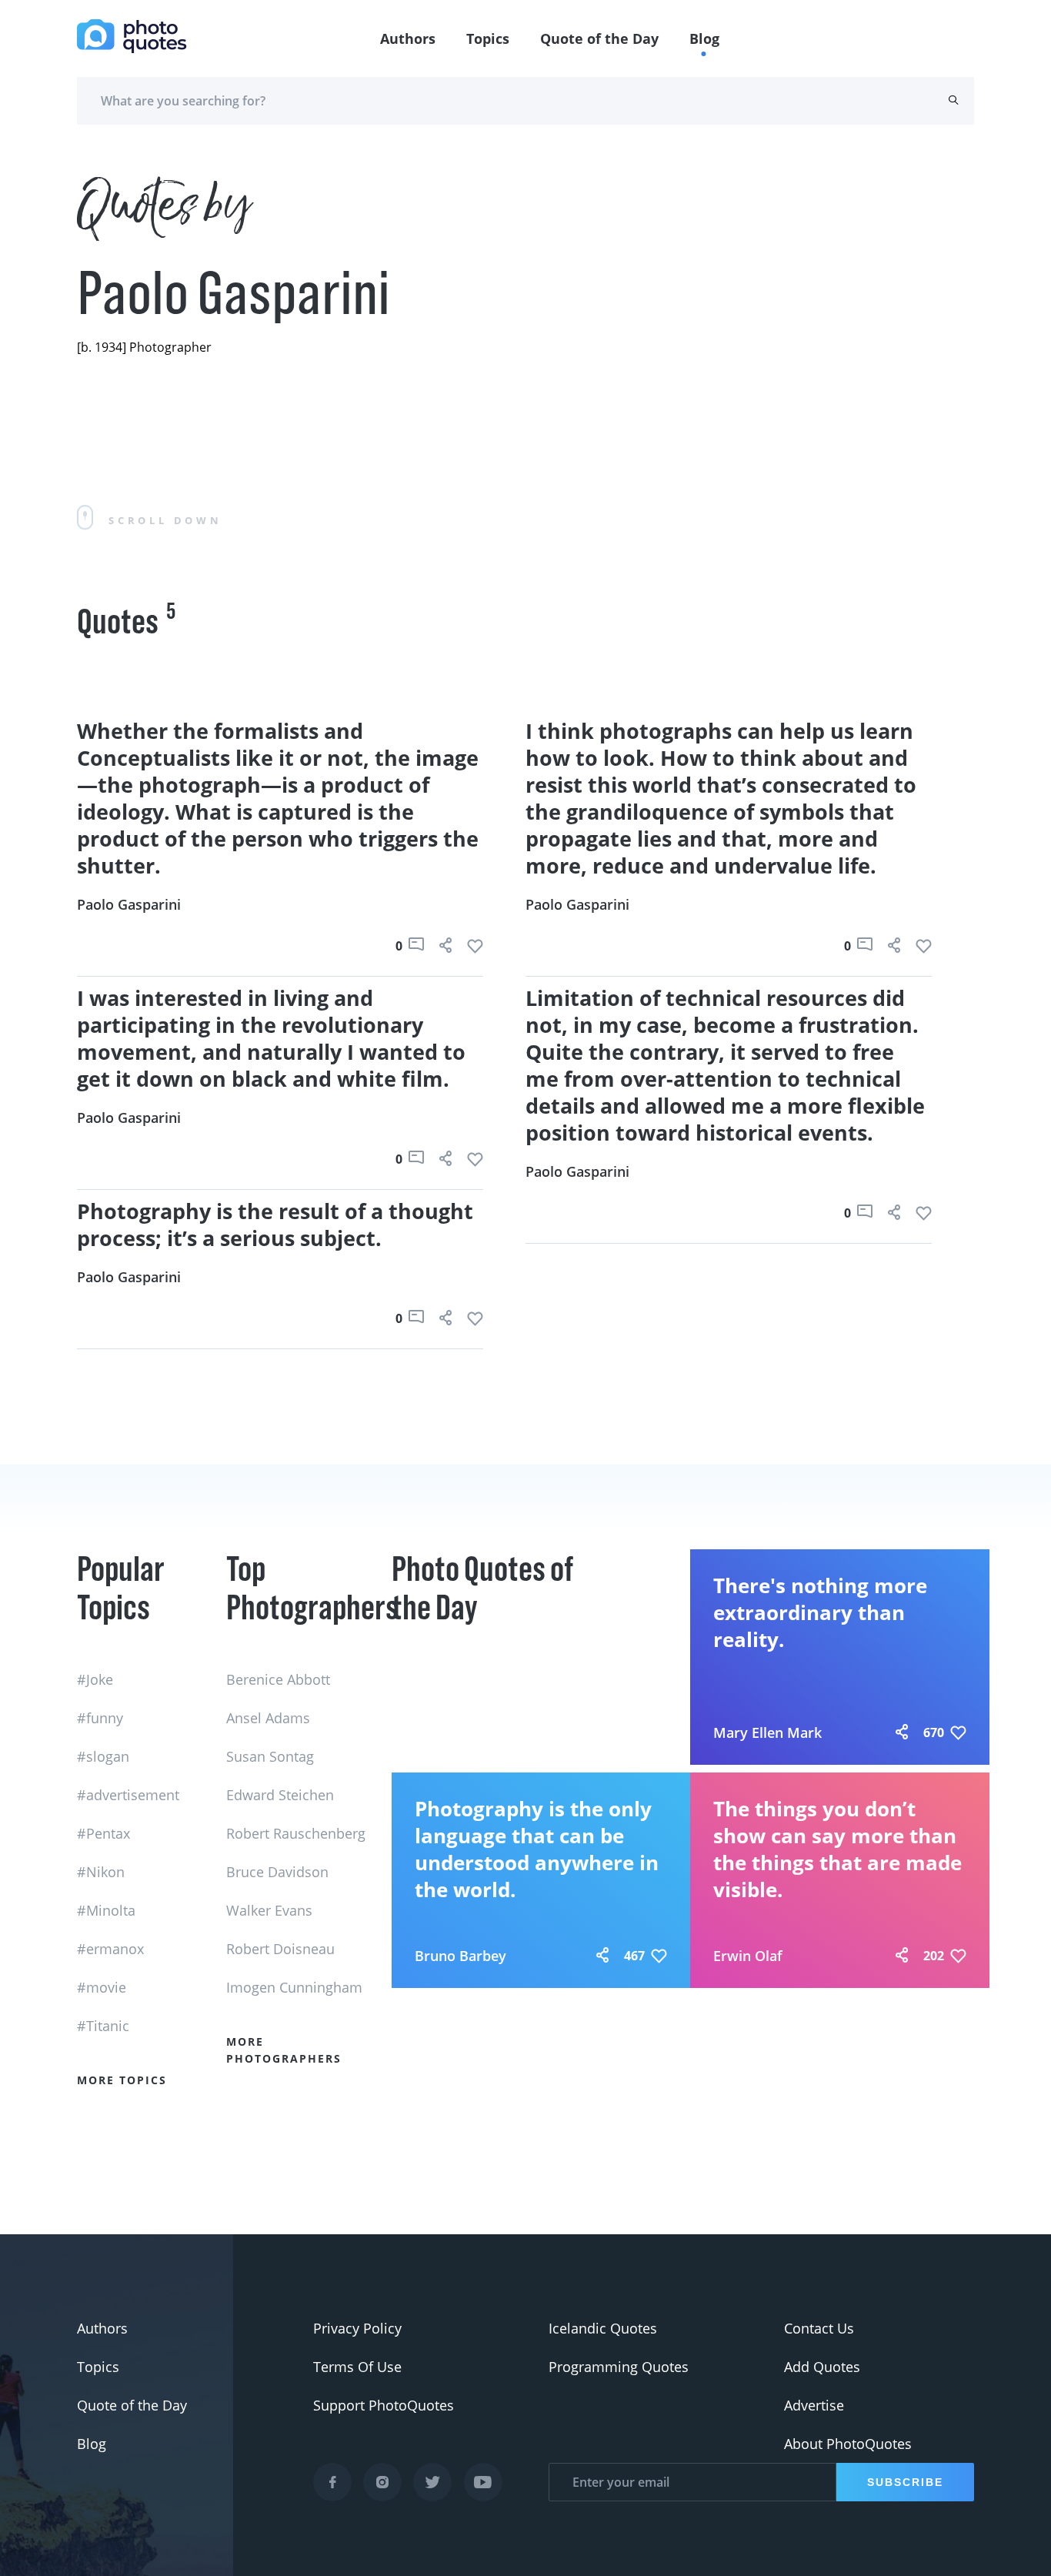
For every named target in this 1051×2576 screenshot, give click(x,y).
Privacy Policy (357, 2328)
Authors (408, 38)
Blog (704, 38)
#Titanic (103, 2026)
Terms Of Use (357, 2367)
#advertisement (128, 1795)
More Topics (122, 2080)
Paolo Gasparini (129, 904)
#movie (102, 1987)
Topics (488, 38)
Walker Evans (269, 1910)
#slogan (103, 1756)
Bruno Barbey (460, 1956)
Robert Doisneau (280, 1949)
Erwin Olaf (748, 1956)
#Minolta (106, 1910)
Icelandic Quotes (603, 2328)
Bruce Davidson (277, 1872)
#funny (100, 1718)
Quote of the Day (599, 38)
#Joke (95, 1679)
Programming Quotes (619, 2367)
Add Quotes (822, 2367)
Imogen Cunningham (294, 1987)
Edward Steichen (280, 1795)
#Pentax (103, 1833)
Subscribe (905, 2482)
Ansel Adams (268, 1718)
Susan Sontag (270, 1756)
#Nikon (101, 1872)
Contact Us (819, 2328)
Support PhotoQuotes (384, 2405)
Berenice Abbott (278, 1679)
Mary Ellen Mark (767, 1732)
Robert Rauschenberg (296, 1833)
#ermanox (110, 1949)
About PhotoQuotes (848, 2444)
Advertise (814, 2405)
